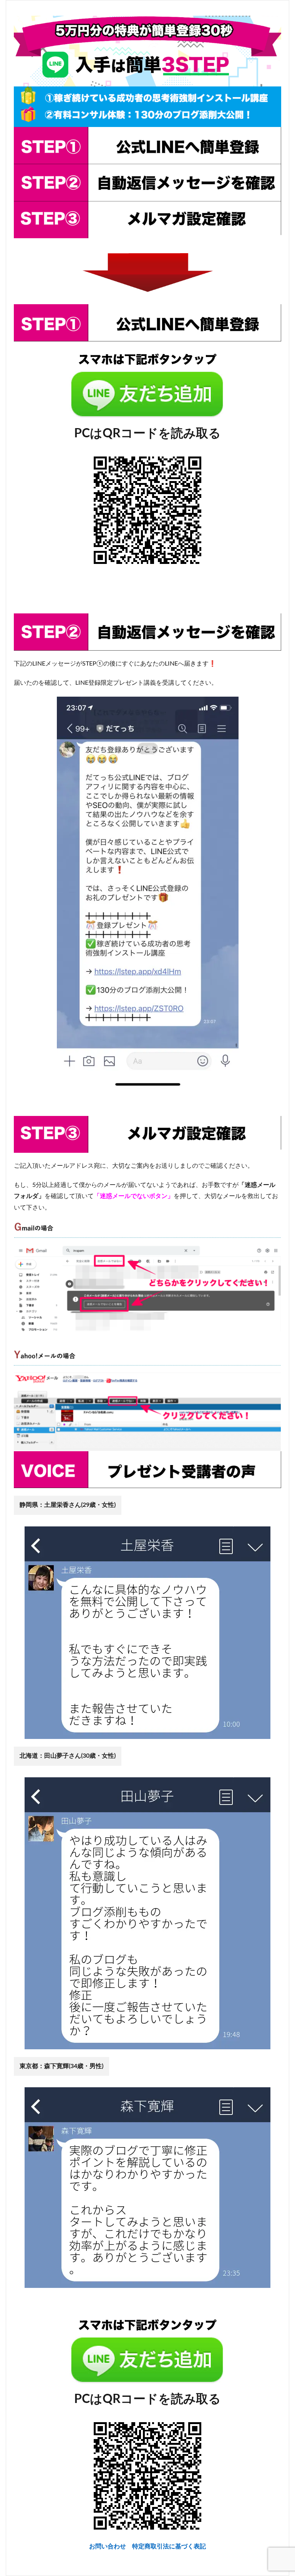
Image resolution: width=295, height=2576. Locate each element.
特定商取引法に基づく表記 (169, 2546)
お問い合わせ (111, 2546)
